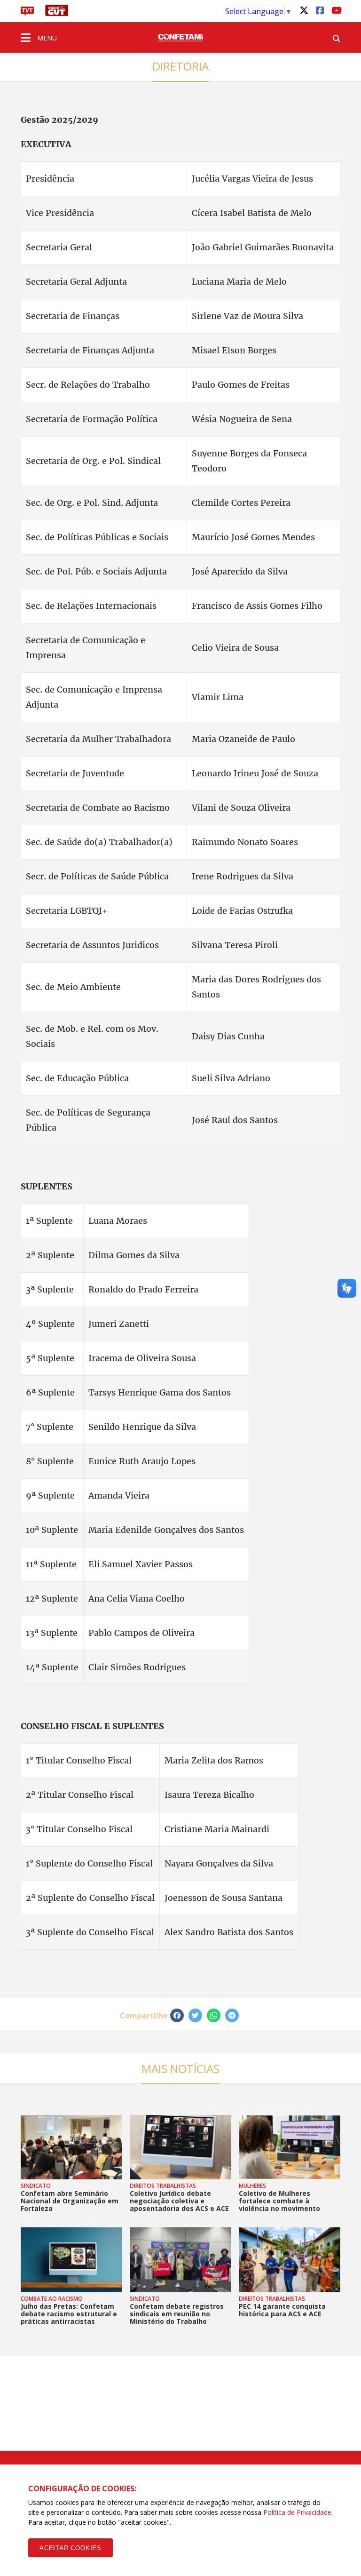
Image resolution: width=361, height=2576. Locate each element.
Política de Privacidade (297, 2512)
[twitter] (304, 10)
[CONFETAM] (180, 37)
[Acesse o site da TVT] (27, 13)
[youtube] (336, 10)
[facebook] (320, 10)
